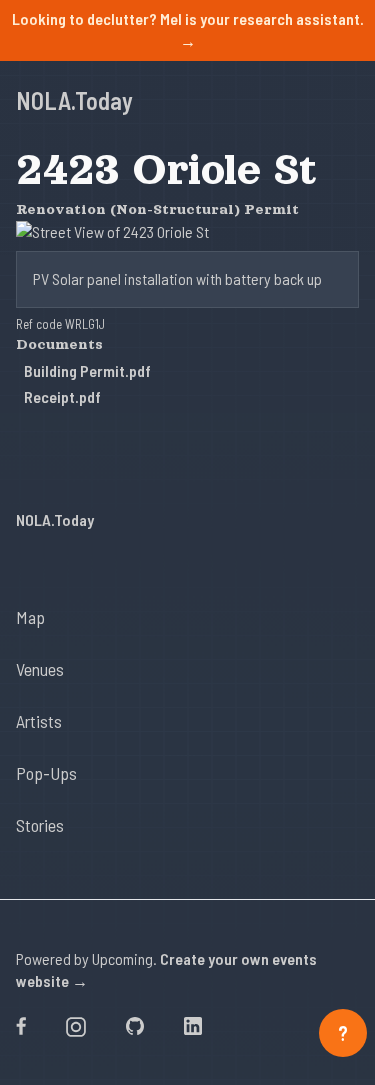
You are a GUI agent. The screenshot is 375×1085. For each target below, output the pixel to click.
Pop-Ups (46, 773)
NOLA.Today (74, 100)
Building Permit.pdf (87, 370)
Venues (40, 669)
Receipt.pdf (62, 396)
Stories (40, 825)
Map (30, 617)
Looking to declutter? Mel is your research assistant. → (188, 29)
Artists (39, 721)
